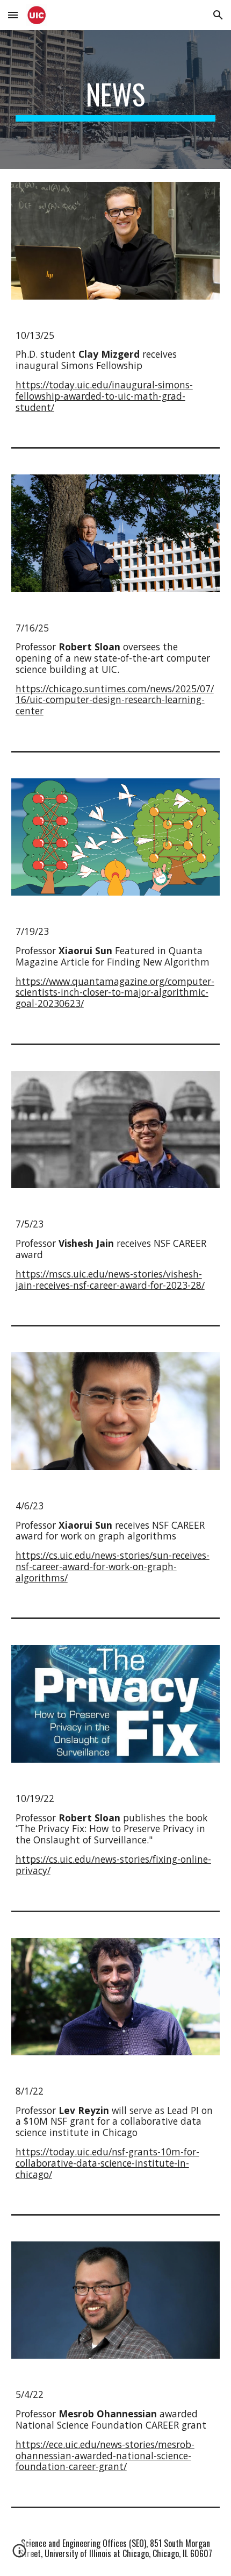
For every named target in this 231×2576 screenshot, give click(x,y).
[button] (13, 15)
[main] (116, 100)
